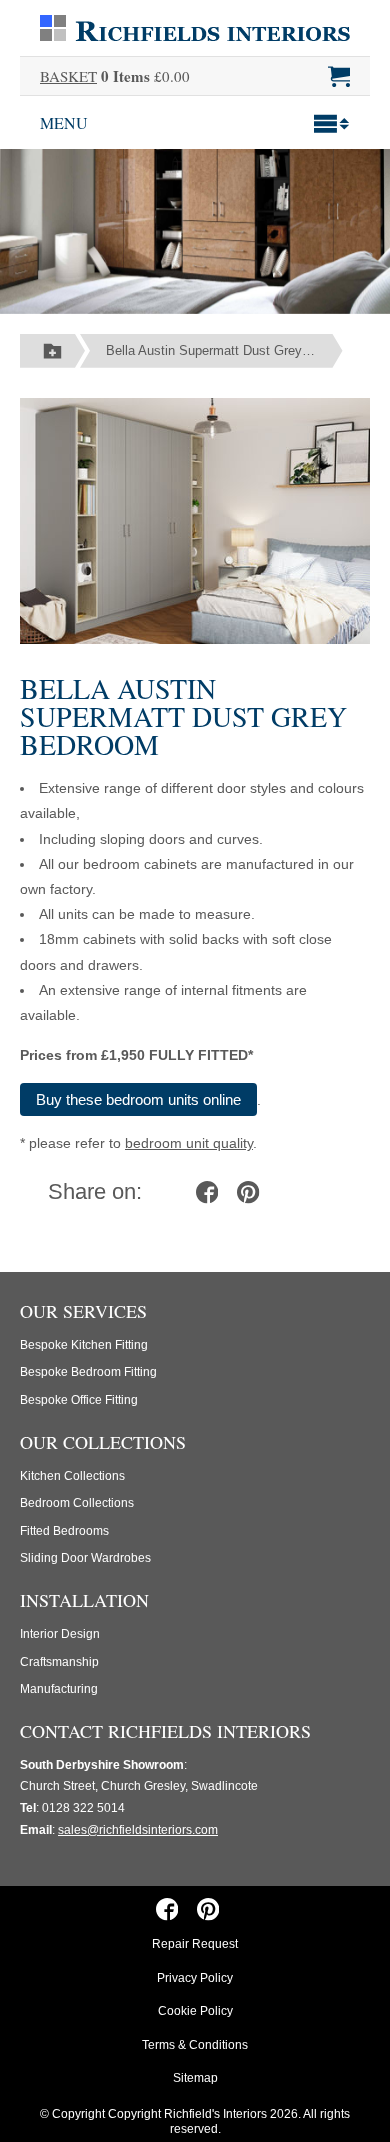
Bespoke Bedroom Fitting (88, 1372)
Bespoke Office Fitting (79, 1400)
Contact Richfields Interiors (165, 1731)
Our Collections (103, 1442)
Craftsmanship (59, 1662)
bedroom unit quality (189, 1143)
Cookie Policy (195, 2011)
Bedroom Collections (77, 1503)
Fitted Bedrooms (64, 1531)
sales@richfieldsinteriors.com (138, 1830)
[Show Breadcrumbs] (52, 351)
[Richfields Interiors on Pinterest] (208, 1909)
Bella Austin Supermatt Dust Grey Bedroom (224, 350)
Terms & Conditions (195, 2045)
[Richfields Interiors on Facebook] (166, 1909)
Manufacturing (59, 1689)
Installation (84, 1600)
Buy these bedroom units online (138, 1099)
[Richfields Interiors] (195, 27)
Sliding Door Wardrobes (85, 1558)
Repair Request (195, 1944)
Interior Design (60, 1634)
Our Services (83, 1311)
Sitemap (195, 2078)
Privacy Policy (195, 1978)
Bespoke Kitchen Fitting (84, 1345)
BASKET (68, 76)
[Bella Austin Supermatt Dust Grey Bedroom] (195, 519)
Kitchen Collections (72, 1476)
